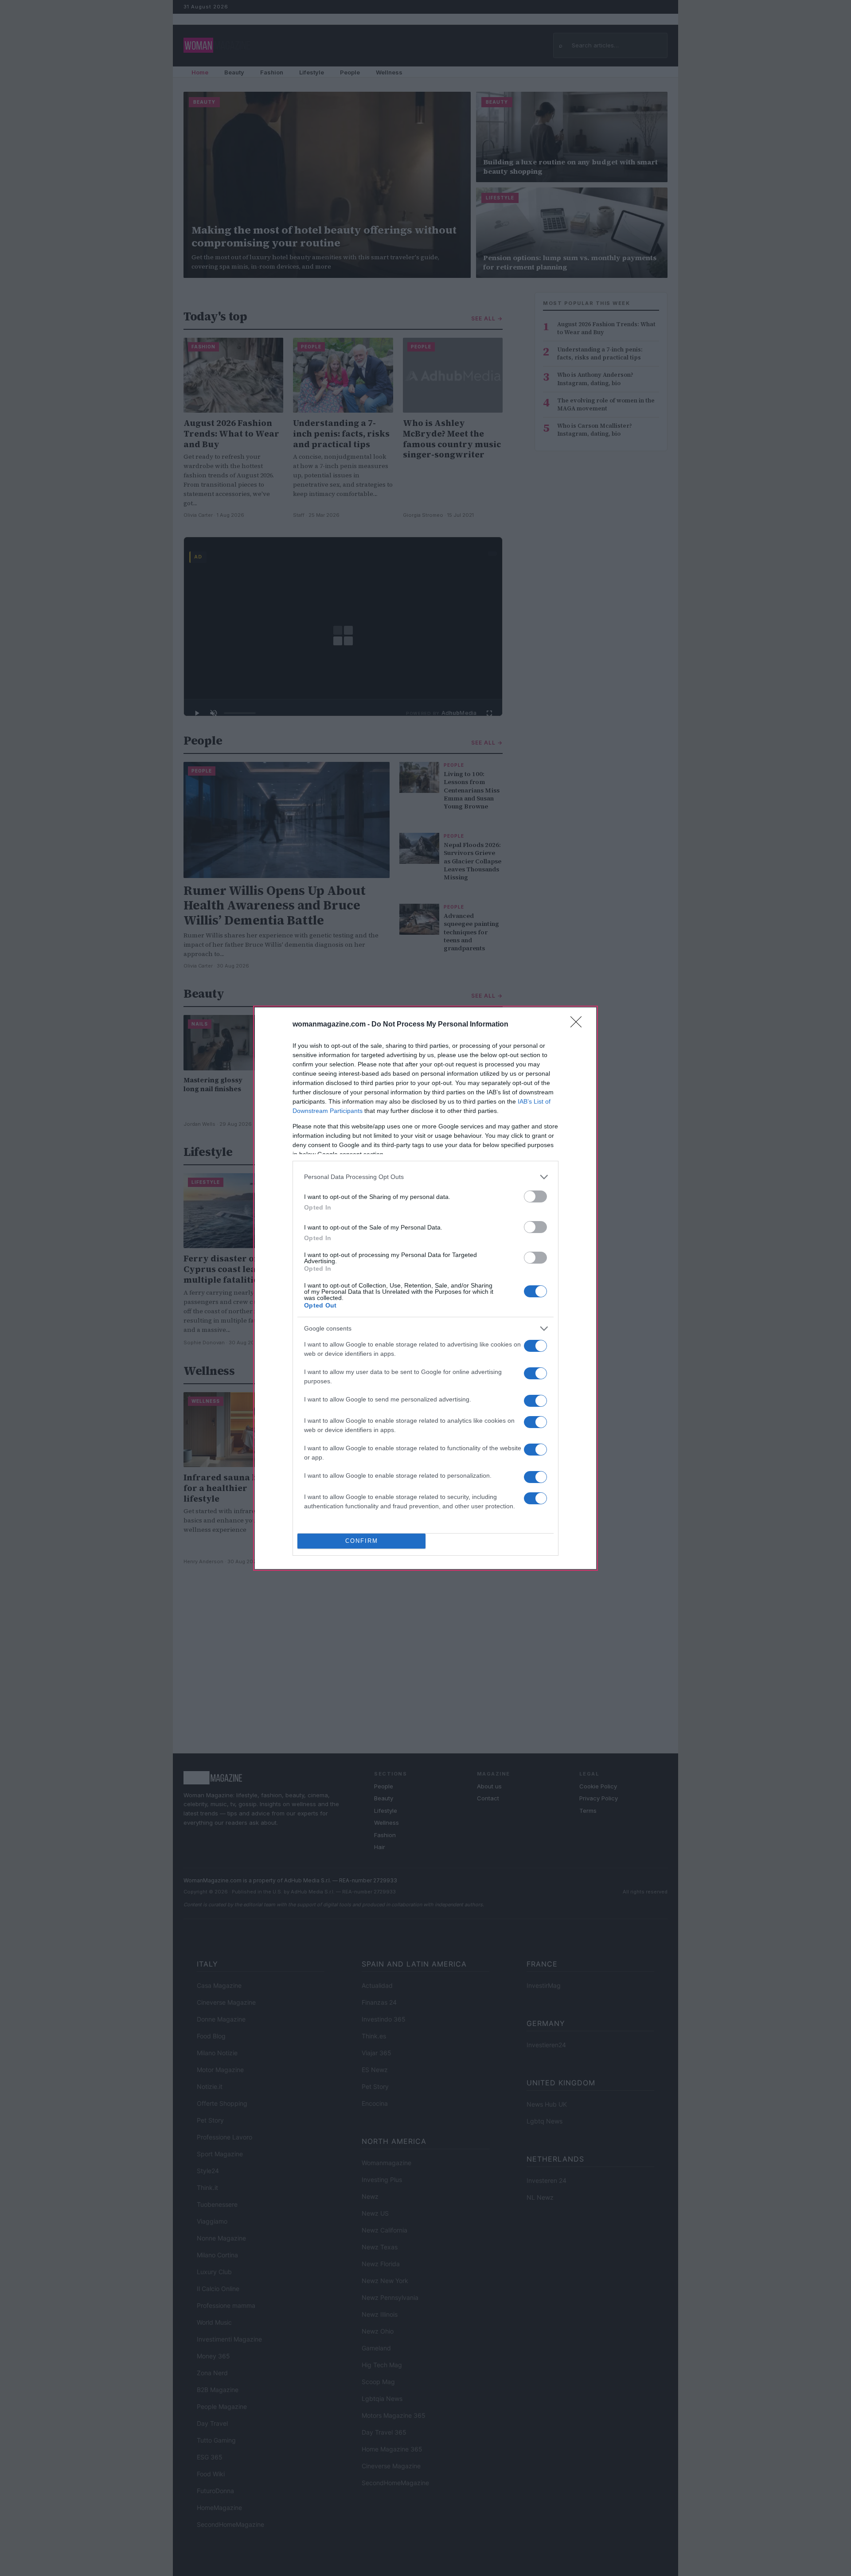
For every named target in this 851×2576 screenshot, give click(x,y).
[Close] (579, 1025)
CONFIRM (362, 1541)
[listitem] (425, 1177)
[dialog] (425, 1288)
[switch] (535, 1196)
